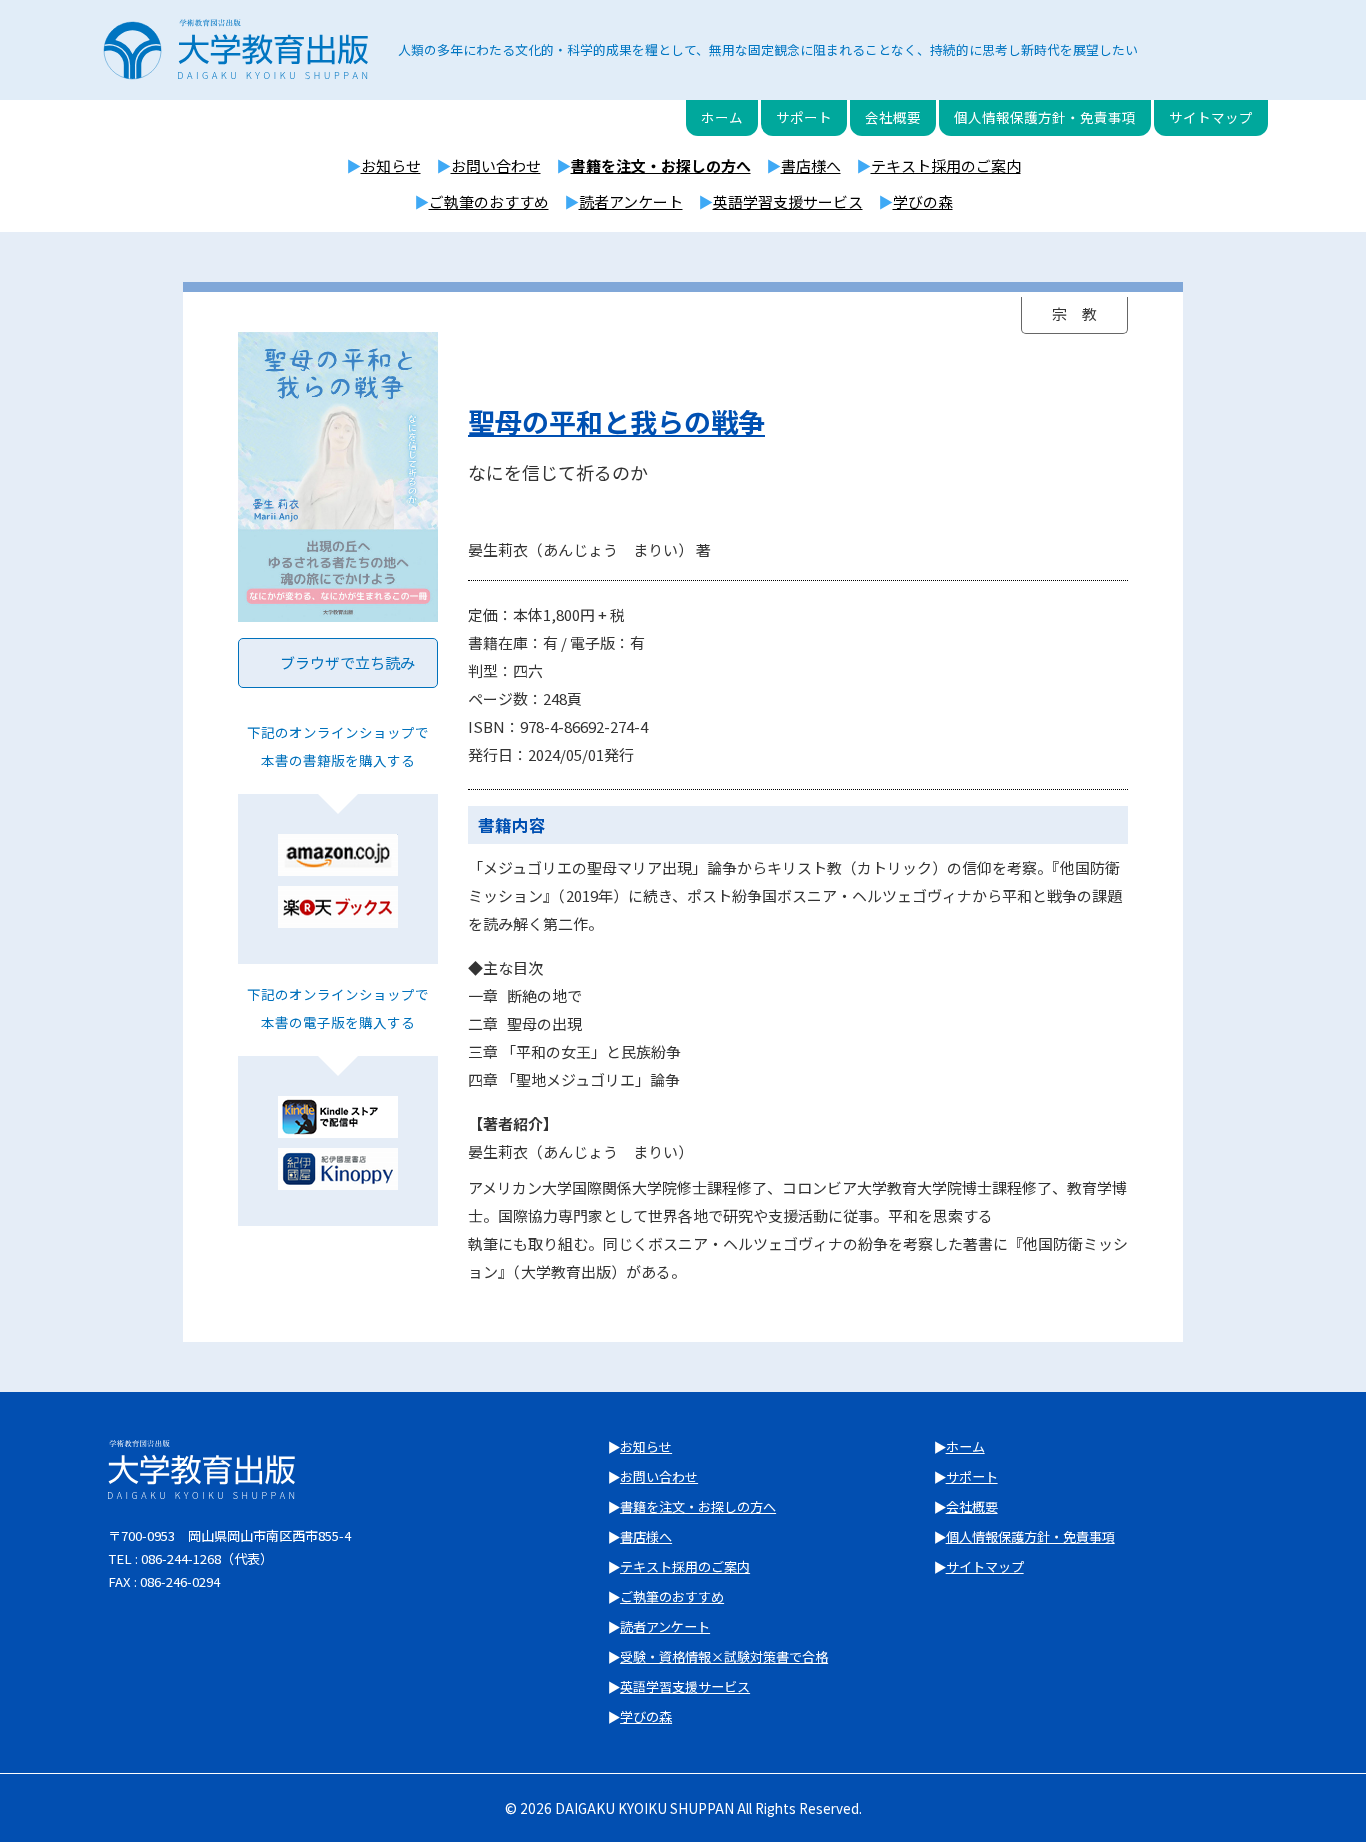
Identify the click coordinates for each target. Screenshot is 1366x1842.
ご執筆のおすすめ (489, 201)
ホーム (722, 117)
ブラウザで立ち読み (347, 662)
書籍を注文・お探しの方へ (661, 165)
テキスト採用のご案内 (946, 165)
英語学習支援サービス (788, 201)
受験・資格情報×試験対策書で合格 (724, 1656)
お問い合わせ (496, 165)
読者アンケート (631, 201)
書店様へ (811, 165)
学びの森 (923, 201)
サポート (804, 117)
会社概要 (893, 117)
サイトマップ (1211, 117)
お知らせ (391, 165)
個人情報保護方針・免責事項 (1045, 117)
